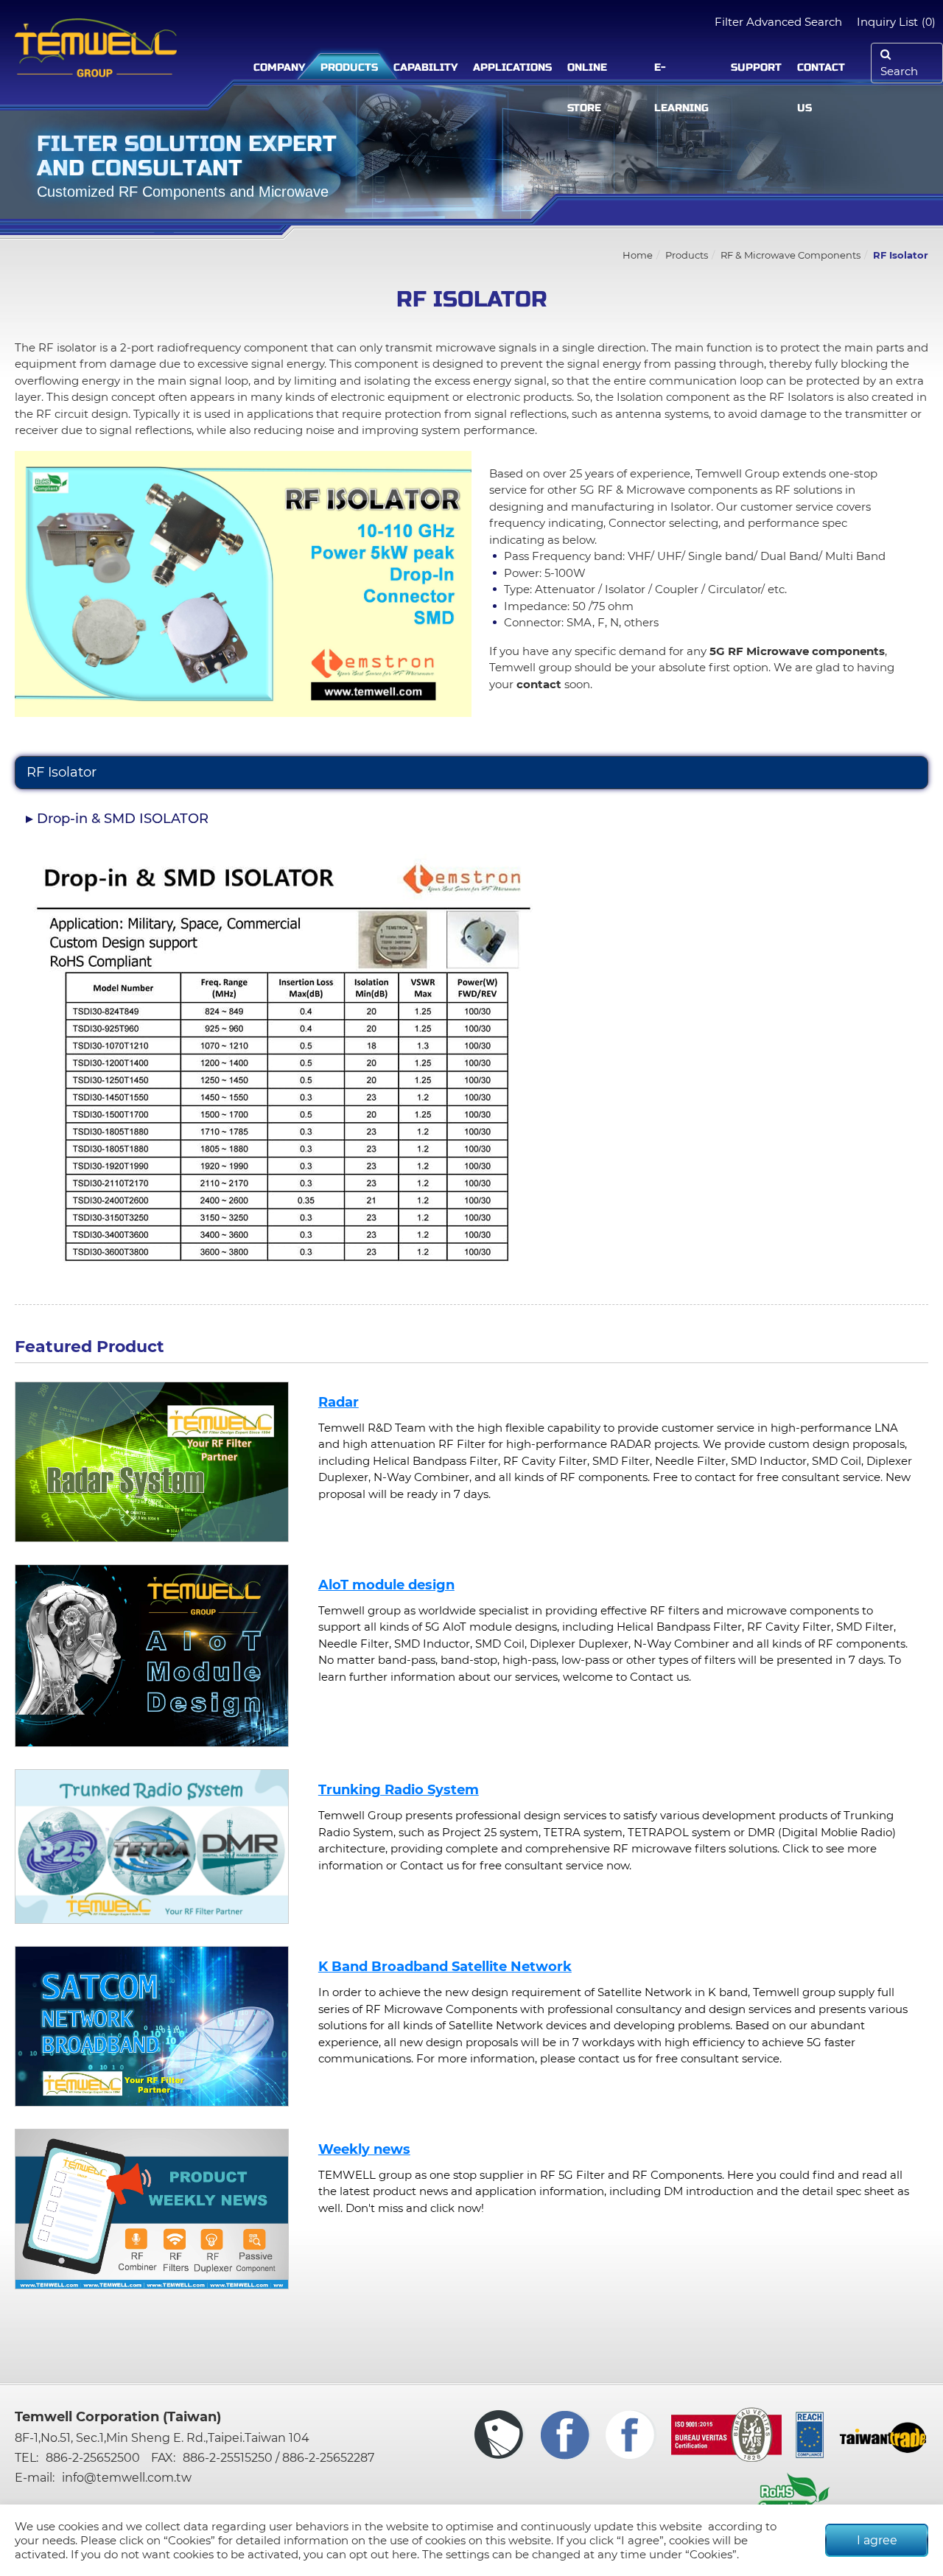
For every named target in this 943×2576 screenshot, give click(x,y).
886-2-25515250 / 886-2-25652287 (278, 2458)
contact (539, 684)
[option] (152, 1462)
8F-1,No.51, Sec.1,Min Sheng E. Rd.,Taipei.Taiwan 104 (162, 2438)
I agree (877, 2540)
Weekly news (364, 2149)
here (404, 2554)
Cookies (189, 2540)
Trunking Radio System (399, 1790)
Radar (339, 1402)
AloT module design (386, 1585)
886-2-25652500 (93, 2458)
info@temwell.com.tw (127, 2478)
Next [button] (299, 1462)
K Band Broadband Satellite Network (445, 1967)
